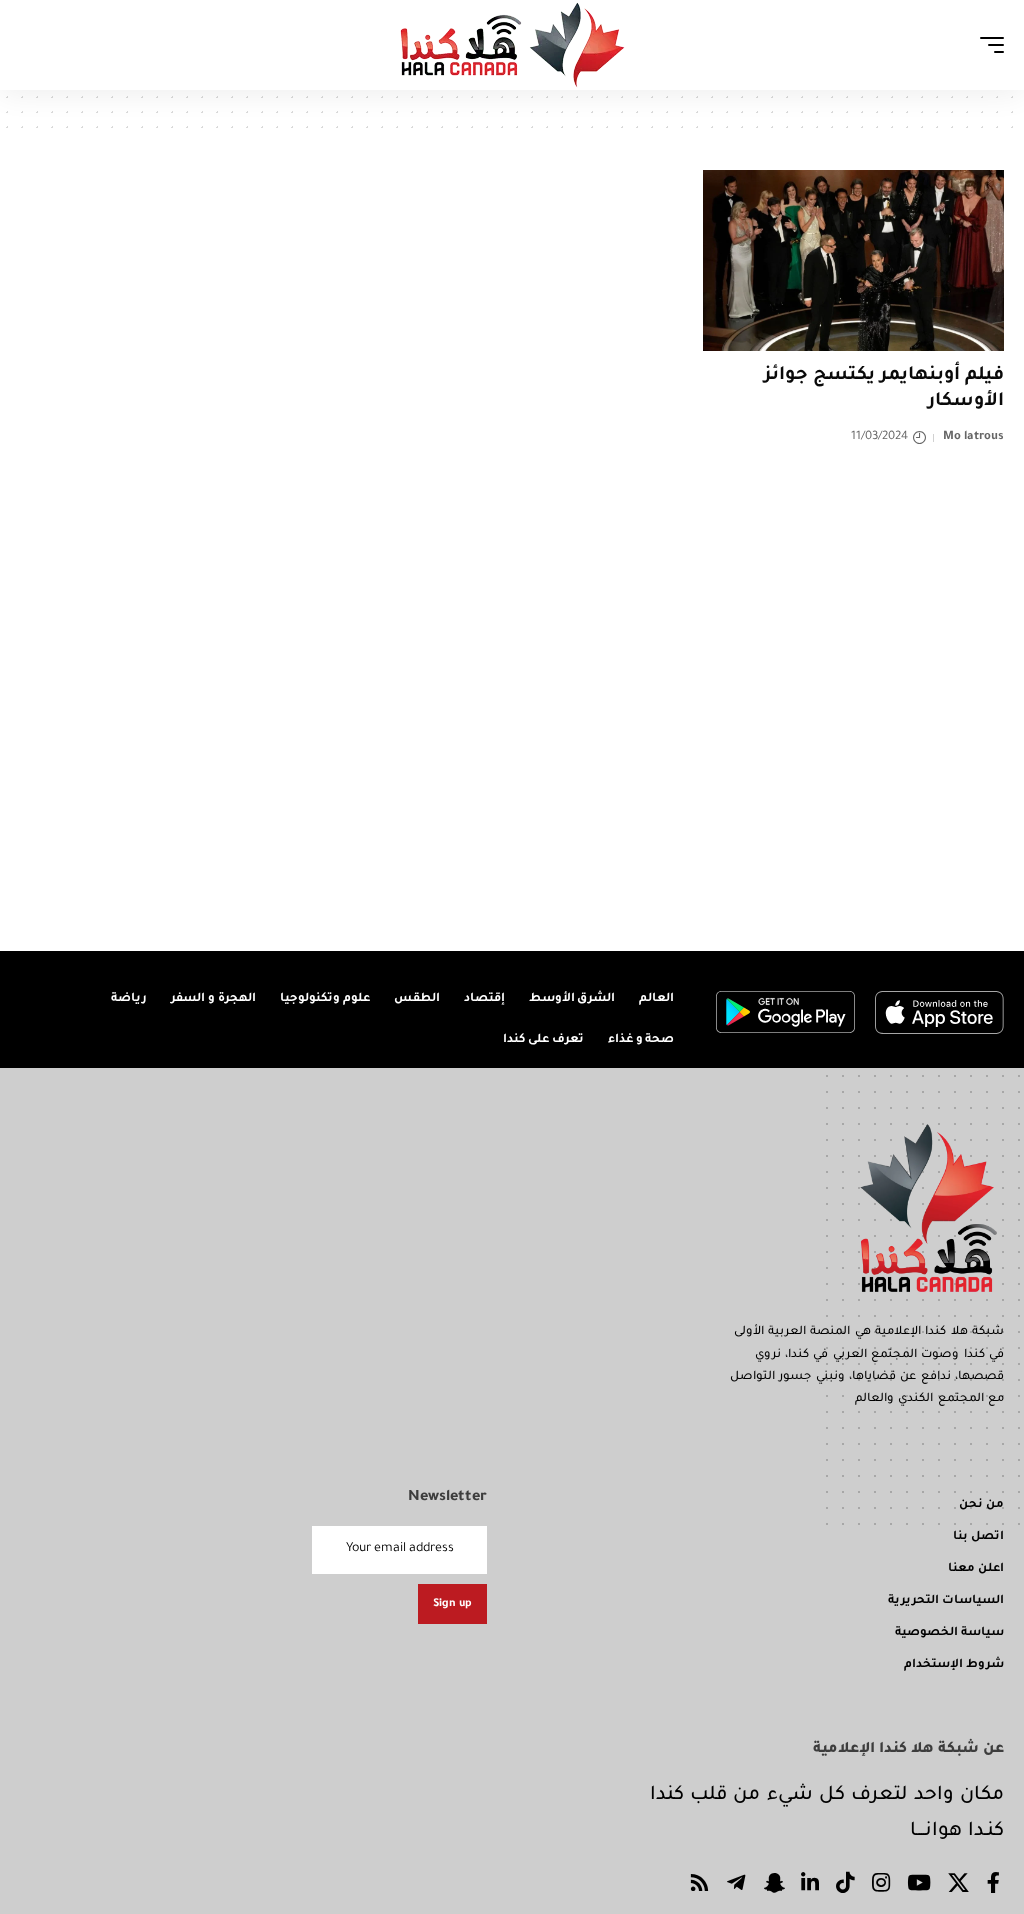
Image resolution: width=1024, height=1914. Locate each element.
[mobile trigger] (987, 45)
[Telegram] (736, 1886)
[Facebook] (994, 1886)
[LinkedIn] (810, 1886)
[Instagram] (881, 1886)
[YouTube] (919, 1886)
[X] (959, 1886)
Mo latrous (973, 437)
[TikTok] (845, 1886)
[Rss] (700, 1886)
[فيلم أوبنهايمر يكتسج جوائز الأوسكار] (853, 260)
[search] (35, 45)
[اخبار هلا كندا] (512, 45)
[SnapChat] (774, 1886)
